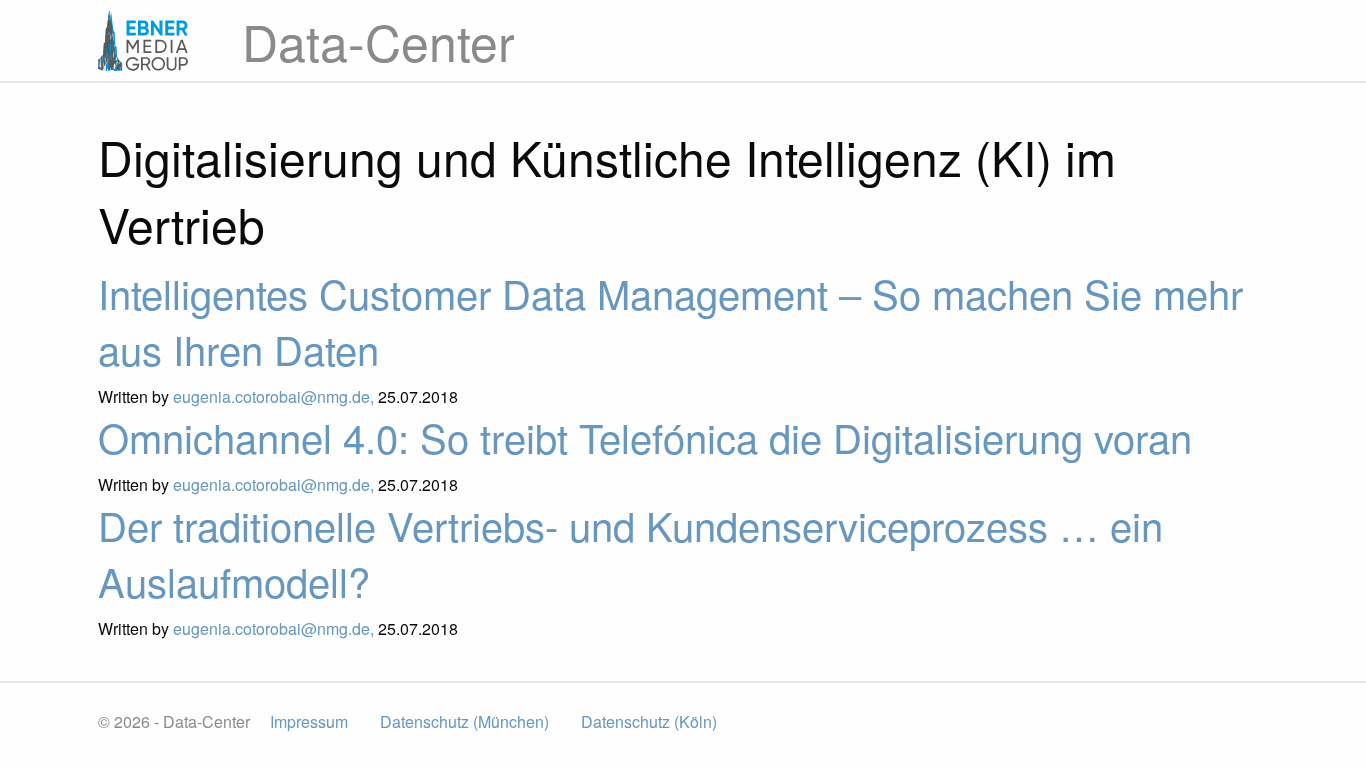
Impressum (309, 721)
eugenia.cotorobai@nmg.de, (275, 396)
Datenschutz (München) (464, 721)
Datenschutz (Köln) (649, 721)
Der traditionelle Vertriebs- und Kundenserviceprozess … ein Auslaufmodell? (630, 552)
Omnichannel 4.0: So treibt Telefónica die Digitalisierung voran (645, 436)
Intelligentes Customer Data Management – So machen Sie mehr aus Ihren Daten (670, 320)
